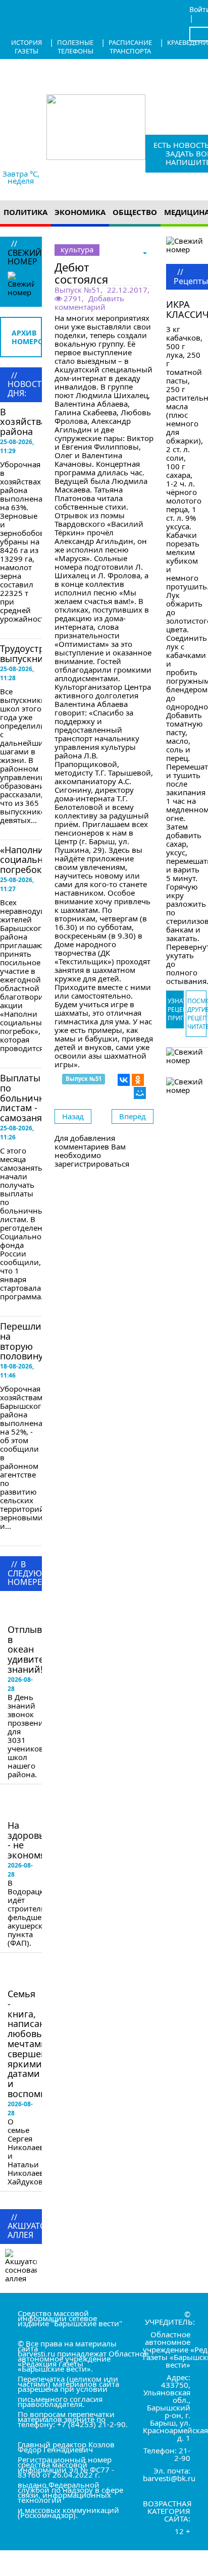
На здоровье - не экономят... (32, 1840)
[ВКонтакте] (124, 1080)
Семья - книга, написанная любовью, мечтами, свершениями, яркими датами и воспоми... (40, 2044)
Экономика (80, 212)
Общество (135, 212)
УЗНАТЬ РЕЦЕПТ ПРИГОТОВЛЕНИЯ (176, 1009)
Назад (73, 1116)
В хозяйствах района (25, 422)
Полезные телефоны (75, 47)
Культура (77, 249)
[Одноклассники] (138, 1080)
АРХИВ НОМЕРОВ (27, 337)
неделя (21, 181)
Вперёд (133, 1116)
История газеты (27, 47)
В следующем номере (36, 1610)
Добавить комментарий (89, 303)
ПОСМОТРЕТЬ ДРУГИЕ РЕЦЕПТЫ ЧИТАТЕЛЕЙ (197, 1014)
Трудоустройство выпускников (38, 653)
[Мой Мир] (140, 1093)
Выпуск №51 (77, 290)
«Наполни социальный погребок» (28, 860)
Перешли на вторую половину (21, 1341)
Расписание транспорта (130, 47)
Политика (25, 212)
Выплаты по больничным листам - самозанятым (30, 1098)
